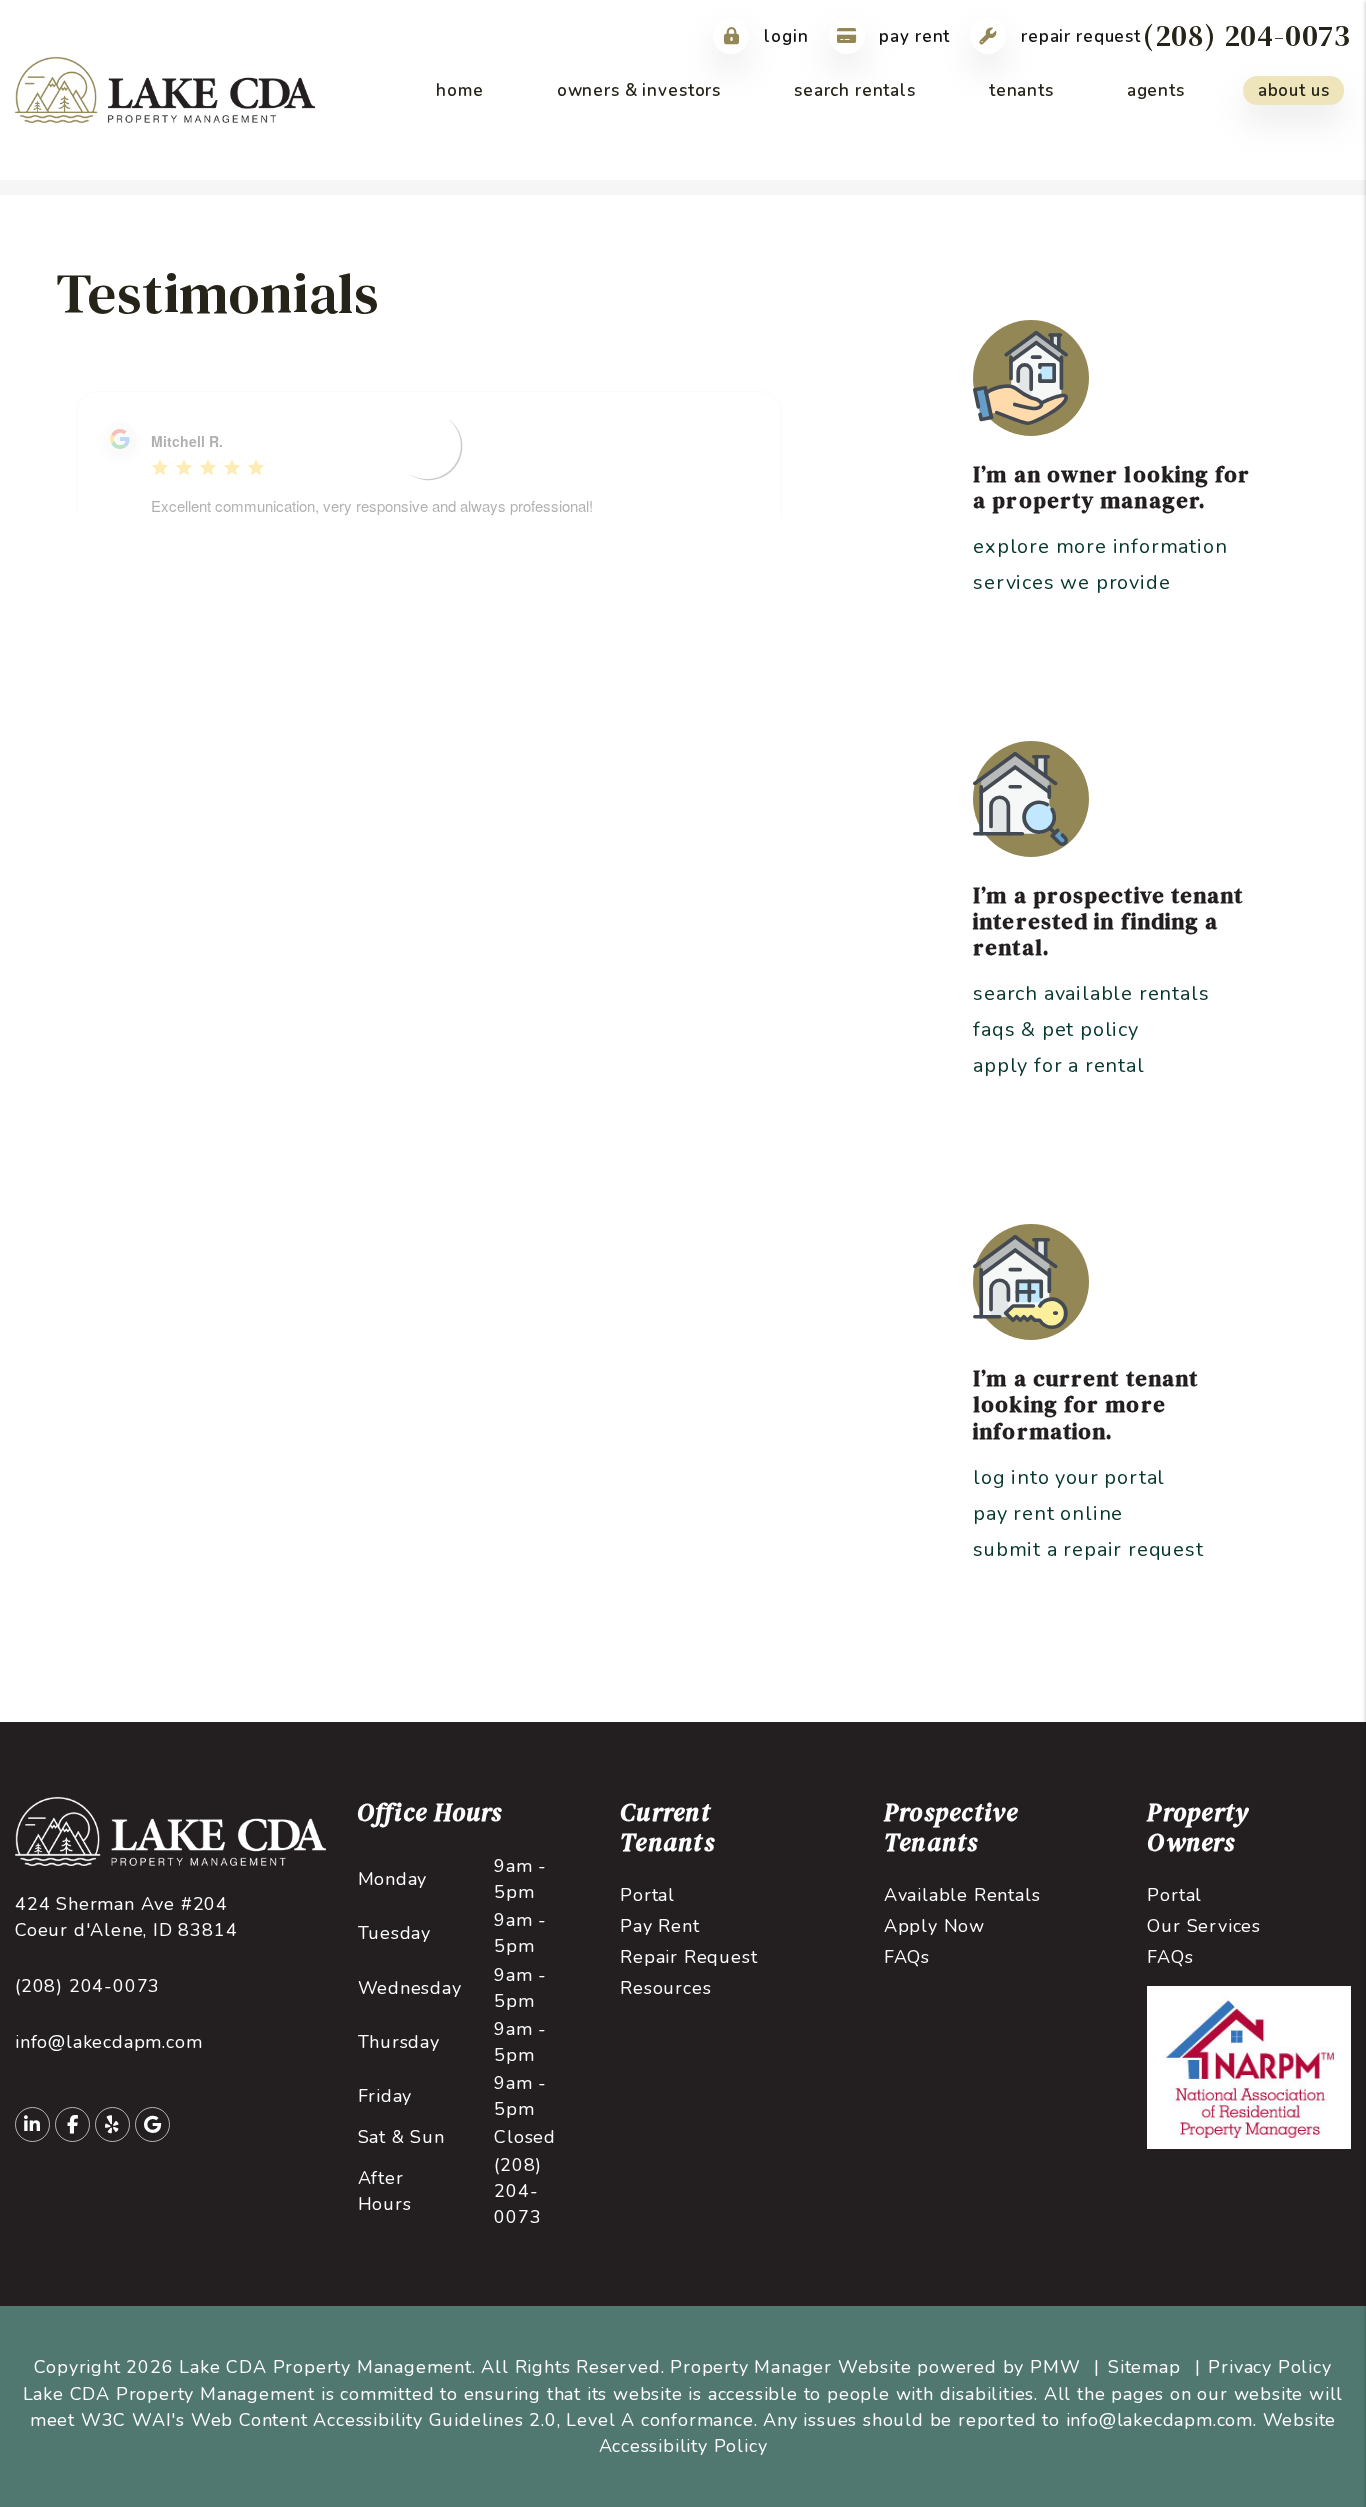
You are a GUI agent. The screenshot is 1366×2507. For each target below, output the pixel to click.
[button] (32, 2124)
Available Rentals (962, 1895)
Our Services (1204, 1926)
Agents (1156, 90)
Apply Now (934, 1926)
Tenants (1021, 90)
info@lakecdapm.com (108, 2042)
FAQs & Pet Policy (1056, 1029)
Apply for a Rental (1058, 1065)
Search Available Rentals (1091, 993)
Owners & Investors (639, 90)
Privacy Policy (1269, 2367)
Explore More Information (1100, 546)
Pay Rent (913, 36)
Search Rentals (855, 90)
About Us (1294, 90)
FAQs (907, 1957)
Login (783, 36)
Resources (665, 1988)
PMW (1055, 2367)
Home (459, 90)
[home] (165, 89)
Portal (647, 1895)
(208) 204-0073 (1247, 35)
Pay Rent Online (1048, 1513)
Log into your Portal (1069, 1477)
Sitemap (1144, 2367)
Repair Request (1078, 36)
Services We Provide (1071, 582)
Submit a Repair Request (1088, 1549)
